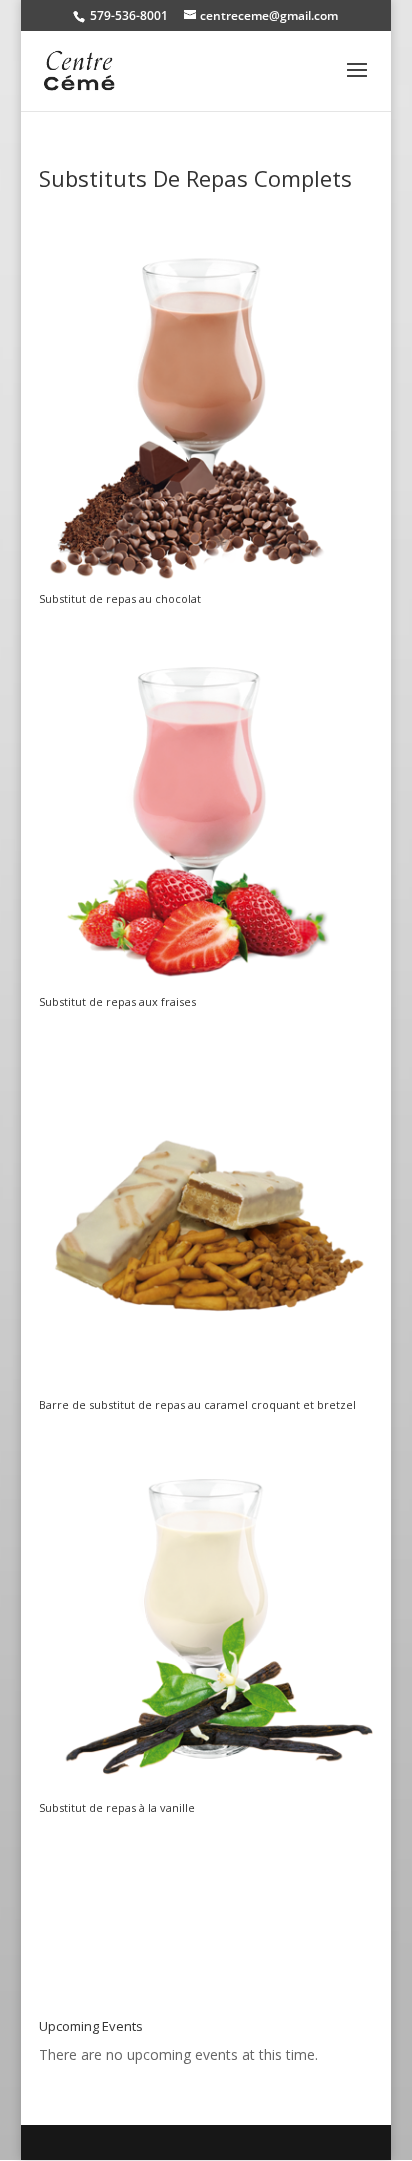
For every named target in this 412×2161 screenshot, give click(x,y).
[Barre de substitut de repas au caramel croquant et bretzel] (206, 1388)
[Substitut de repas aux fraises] (206, 985)
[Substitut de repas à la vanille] (206, 1791)
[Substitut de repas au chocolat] (206, 582)
